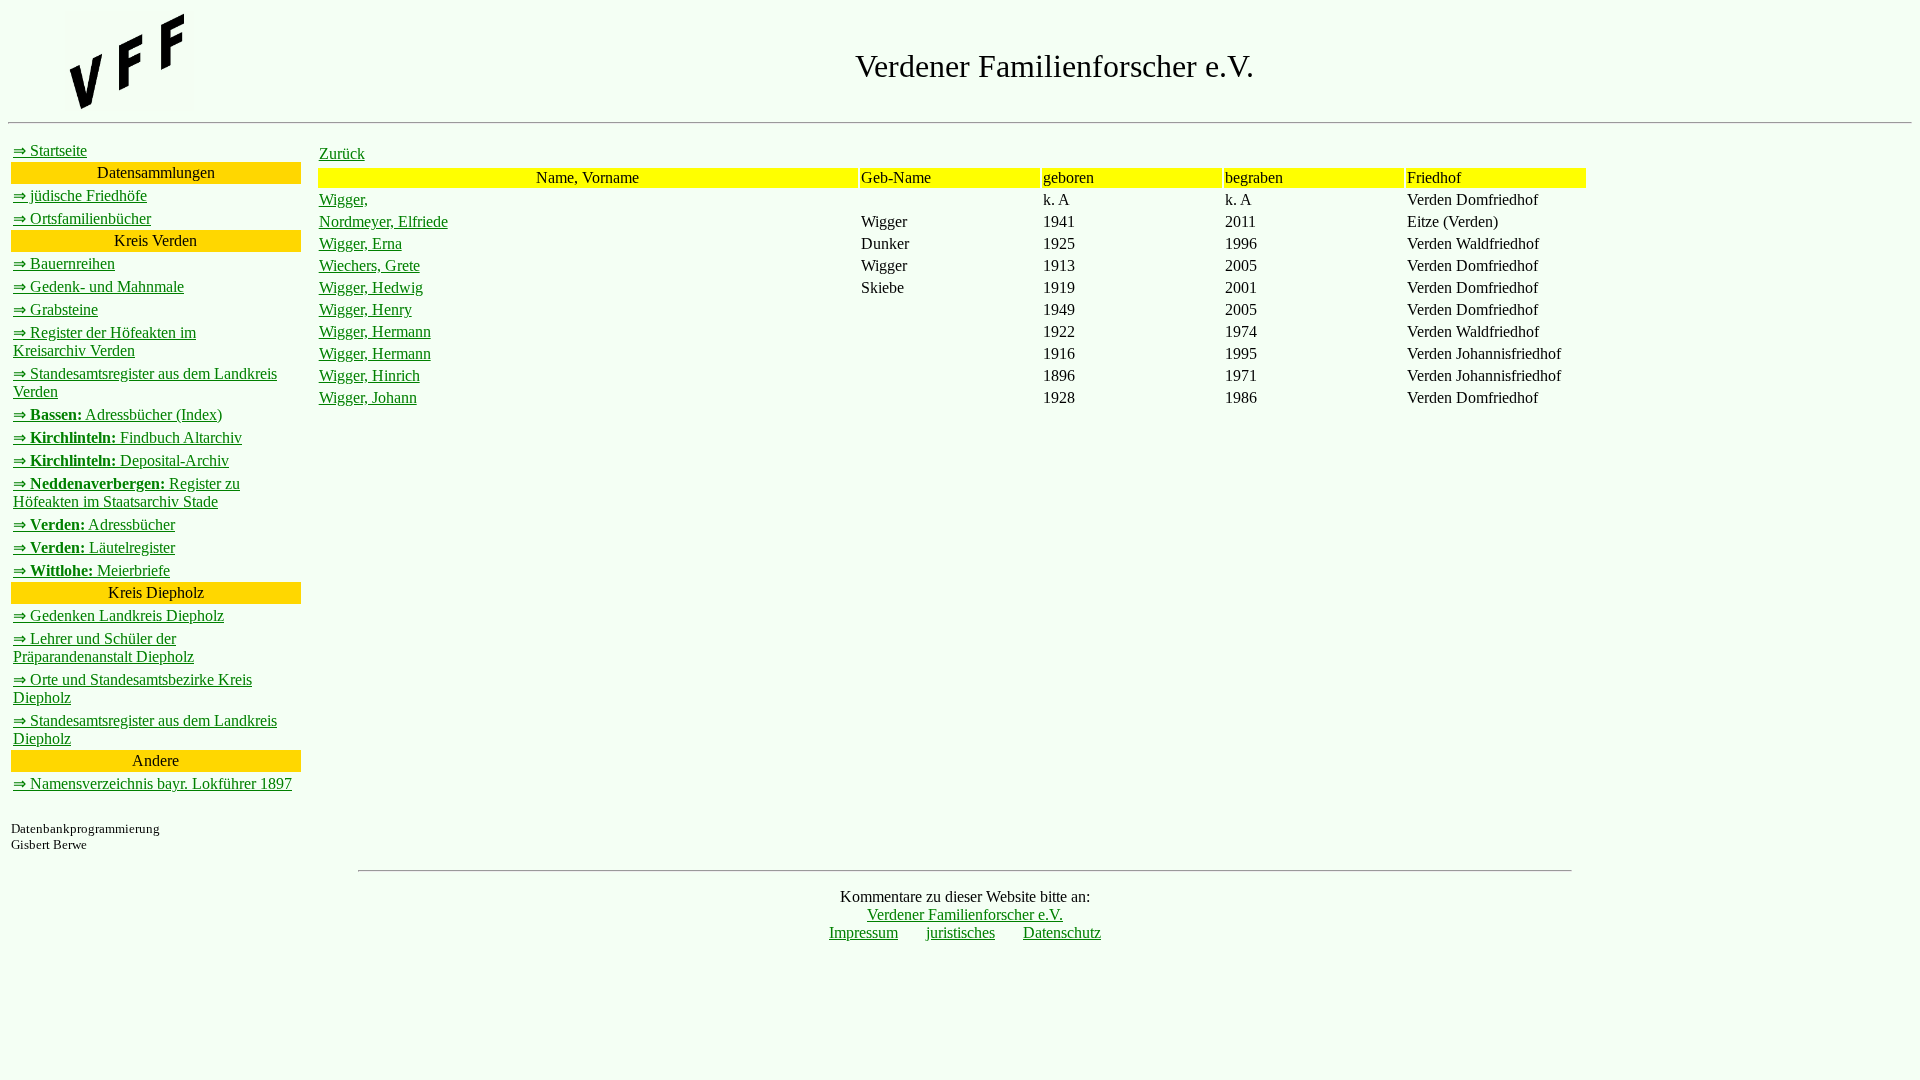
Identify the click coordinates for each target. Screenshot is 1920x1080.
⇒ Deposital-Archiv (121, 460)
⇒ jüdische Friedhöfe (80, 195)
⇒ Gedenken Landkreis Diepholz (118, 615)
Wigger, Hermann (375, 331)
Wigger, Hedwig (371, 287)
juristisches (960, 932)
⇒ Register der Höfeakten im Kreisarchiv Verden (104, 341)
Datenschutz (1062, 932)
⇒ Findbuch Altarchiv (127, 437)
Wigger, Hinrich (369, 375)
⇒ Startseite (50, 150)
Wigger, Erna (360, 243)
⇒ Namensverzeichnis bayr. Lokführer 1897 (152, 783)
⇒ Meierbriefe (91, 570)
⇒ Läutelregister (94, 547)
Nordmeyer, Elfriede (383, 221)
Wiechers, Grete (369, 265)
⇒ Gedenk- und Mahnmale (98, 286)
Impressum (863, 932)
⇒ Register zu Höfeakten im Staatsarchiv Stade (126, 492)
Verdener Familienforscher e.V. (965, 914)
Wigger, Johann (368, 397)
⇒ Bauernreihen (64, 263)
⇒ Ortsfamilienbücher (82, 218)
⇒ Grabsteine (55, 309)
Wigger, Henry (365, 309)
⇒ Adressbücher (94, 524)
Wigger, (343, 199)
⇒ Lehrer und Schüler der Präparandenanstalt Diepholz (103, 647)
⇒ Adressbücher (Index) (117, 414)
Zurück (342, 153)
